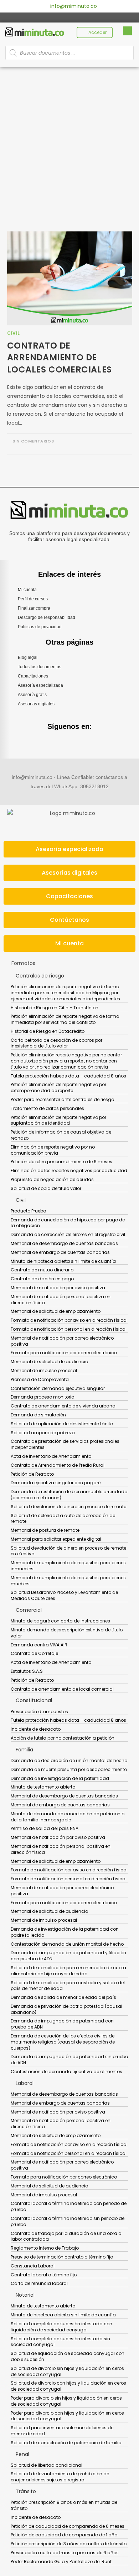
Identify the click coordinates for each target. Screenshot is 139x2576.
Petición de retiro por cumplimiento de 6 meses (61, 1162)
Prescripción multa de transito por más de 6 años (65, 2553)
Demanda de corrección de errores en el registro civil (68, 1234)
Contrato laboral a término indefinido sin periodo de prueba (68, 2221)
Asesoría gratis (32, 695)
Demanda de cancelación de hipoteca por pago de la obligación (68, 1223)
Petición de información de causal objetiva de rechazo (61, 1135)
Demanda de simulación (38, 1415)
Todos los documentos (40, 667)
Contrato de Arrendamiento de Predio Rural (58, 1465)
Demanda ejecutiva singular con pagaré (56, 1483)
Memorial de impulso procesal (44, 1370)
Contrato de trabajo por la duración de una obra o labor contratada (66, 2236)
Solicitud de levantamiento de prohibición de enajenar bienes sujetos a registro (60, 2477)
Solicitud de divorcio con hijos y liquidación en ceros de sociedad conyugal (68, 2386)
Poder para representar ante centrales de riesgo (62, 1099)
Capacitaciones (33, 676)
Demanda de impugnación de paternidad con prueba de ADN (62, 2024)
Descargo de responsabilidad (47, 617)
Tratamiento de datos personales (47, 1108)
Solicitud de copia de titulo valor (46, 1188)
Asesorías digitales (36, 704)
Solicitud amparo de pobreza (43, 1433)
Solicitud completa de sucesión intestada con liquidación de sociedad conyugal (61, 2327)
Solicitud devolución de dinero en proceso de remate (68, 1507)
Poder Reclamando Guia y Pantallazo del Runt (61, 2562)
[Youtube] (78, 17)
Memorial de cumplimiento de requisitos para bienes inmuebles (68, 1566)
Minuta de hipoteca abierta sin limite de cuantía (63, 1261)
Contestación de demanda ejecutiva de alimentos (66, 2072)
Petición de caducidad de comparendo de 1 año (64, 2535)
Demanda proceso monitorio (42, 1397)
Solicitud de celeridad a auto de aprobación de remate (63, 1519)
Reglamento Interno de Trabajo (45, 2248)
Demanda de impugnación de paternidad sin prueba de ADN (69, 2060)
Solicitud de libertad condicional (47, 2465)
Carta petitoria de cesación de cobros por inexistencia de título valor (56, 1043)
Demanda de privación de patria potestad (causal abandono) (66, 2009)
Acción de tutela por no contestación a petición (63, 1738)
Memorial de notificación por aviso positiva (58, 1288)
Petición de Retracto (32, 1474)
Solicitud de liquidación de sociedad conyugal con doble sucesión (68, 2356)
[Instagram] (69, 17)
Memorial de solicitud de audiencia (50, 1362)
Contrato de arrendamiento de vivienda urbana (63, 1406)
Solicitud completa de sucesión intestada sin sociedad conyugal (60, 2342)
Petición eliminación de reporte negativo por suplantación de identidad (58, 1120)
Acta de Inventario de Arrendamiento (51, 1456)
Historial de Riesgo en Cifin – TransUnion (55, 1008)
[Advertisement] (69, 140)
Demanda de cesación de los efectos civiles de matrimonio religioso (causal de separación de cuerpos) (63, 2042)
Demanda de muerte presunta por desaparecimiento (69, 1769)
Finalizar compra (34, 608)
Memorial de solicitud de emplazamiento (56, 1311)
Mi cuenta (27, 590)
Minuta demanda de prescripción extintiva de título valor (67, 1633)
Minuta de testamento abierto (43, 1787)
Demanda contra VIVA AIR (39, 1645)
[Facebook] (61, 17)
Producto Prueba (29, 1211)
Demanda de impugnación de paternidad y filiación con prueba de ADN (68, 1956)
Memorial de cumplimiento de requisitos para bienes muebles (68, 1581)
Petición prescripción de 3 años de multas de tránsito (69, 2544)
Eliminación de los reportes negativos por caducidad (69, 1171)
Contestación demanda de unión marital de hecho (67, 1944)
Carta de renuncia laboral (39, 2283)
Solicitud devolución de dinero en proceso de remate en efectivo (68, 1551)
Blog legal (28, 657)
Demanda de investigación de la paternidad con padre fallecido (65, 1932)
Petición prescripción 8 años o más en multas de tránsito (64, 2505)
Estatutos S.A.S (27, 1671)
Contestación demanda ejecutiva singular (58, 1388)
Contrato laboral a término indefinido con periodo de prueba (69, 2206)
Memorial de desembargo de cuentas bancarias (64, 1243)
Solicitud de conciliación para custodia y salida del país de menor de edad (68, 1986)
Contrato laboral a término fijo (44, 2275)
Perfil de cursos (33, 599)
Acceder (97, 32)
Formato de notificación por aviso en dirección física (69, 1320)
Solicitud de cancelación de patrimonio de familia (66, 2443)
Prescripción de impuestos (39, 1712)
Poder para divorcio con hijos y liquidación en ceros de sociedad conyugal (67, 2416)
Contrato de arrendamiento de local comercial (62, 1689)
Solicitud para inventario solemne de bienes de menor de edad (62, 2431)
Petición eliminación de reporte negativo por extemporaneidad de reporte (58, 1087)
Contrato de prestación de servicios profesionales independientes (65, 1444)
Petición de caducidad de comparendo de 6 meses (68, 2526)
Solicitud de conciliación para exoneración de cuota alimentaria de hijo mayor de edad (68, 1971)
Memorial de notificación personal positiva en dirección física (61, 1300)
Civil (14, 333)
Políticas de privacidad (40, 627)
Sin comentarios (33, 441)
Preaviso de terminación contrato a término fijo (62, 2257)
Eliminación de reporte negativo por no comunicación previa (53, 1150)
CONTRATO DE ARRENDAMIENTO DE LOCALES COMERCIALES (60, 357)
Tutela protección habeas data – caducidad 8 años (68, 1076)
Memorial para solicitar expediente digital (56, 1539)
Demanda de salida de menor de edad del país (63, 1997)
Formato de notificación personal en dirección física (68, 1329)
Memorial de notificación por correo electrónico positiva (62, 1341)
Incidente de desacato (36, 1729)
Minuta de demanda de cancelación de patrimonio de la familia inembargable (68, 1817)
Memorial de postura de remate (45, 1530)
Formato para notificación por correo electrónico (64, 1353)
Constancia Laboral (33, 2266)
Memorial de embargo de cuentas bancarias (60, 1252)
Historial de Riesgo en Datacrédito (48, 1031)
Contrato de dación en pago (42, 1279)
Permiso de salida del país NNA (45, 1828)
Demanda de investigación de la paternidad (60, 1778)
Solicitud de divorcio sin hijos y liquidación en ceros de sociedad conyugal (67, 2371)
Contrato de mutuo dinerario (42, 1270)
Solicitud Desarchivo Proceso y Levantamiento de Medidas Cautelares (64, 1595)
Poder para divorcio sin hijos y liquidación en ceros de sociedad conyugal (66, 2401)
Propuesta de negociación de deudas (52, 1179)
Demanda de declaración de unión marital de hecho (69, 1760)
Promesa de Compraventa (40, 1379)
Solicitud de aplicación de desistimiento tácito (62, 1424)
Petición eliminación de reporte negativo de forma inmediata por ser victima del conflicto (65, 1019)
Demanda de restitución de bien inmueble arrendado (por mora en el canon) (69, 1495)
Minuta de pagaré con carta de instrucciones (60, 1621)
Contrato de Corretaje (34, 1653)
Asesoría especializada (40, 685)
